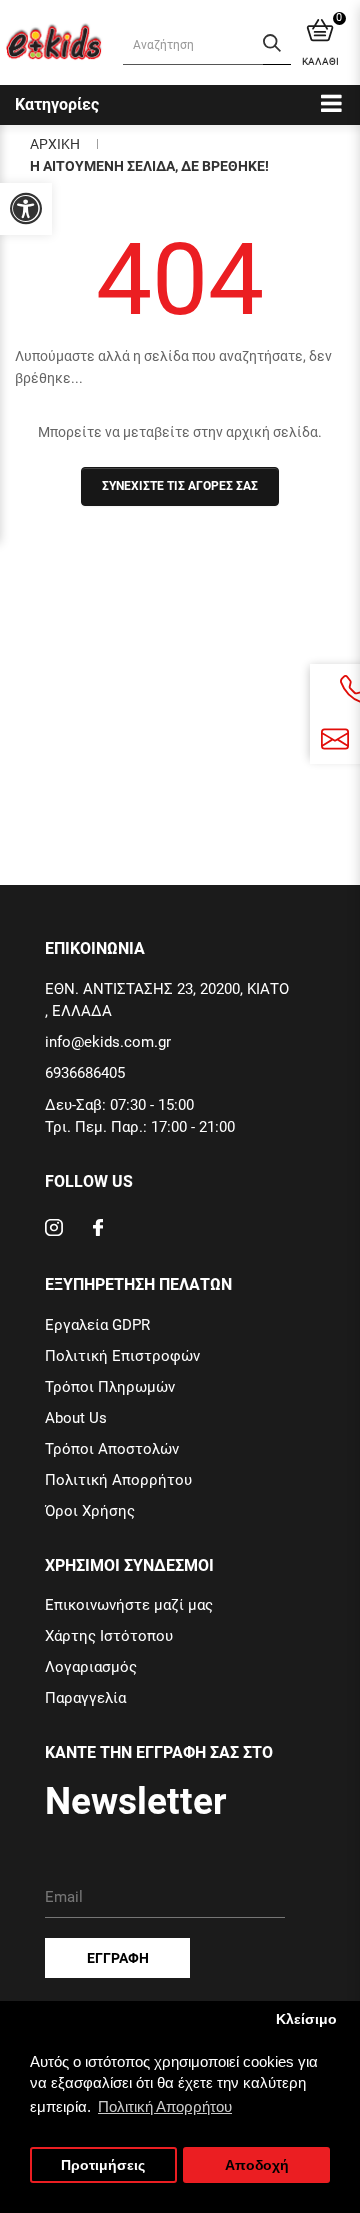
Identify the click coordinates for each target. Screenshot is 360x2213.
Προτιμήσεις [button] (103, 2165)
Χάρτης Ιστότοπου (109, 1636)
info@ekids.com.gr (108, 1042)
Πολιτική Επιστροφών (122, 1356)
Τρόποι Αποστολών (112, 1449)
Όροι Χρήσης (90, 1511)
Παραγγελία (85, 1698)
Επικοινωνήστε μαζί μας (129, 1605)
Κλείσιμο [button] (306, 2019)
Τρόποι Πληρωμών (110, 1387)
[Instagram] (54, 1230)
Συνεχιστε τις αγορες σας (180, 486)
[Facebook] (98, 1230)
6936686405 (85, 1073)
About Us (76, 1418)
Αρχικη (55, 144)
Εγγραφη (118, 1958)
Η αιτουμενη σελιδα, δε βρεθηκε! (149, 166)
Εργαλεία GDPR (97, 1325)
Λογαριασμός (91, 1667)
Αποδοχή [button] (257, 2165)
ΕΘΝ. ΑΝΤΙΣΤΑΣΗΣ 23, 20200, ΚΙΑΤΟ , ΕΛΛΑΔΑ (167, 1000)
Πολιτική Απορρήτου (118, 1480)
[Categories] (331, 102)
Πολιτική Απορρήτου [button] (165, 2106)
